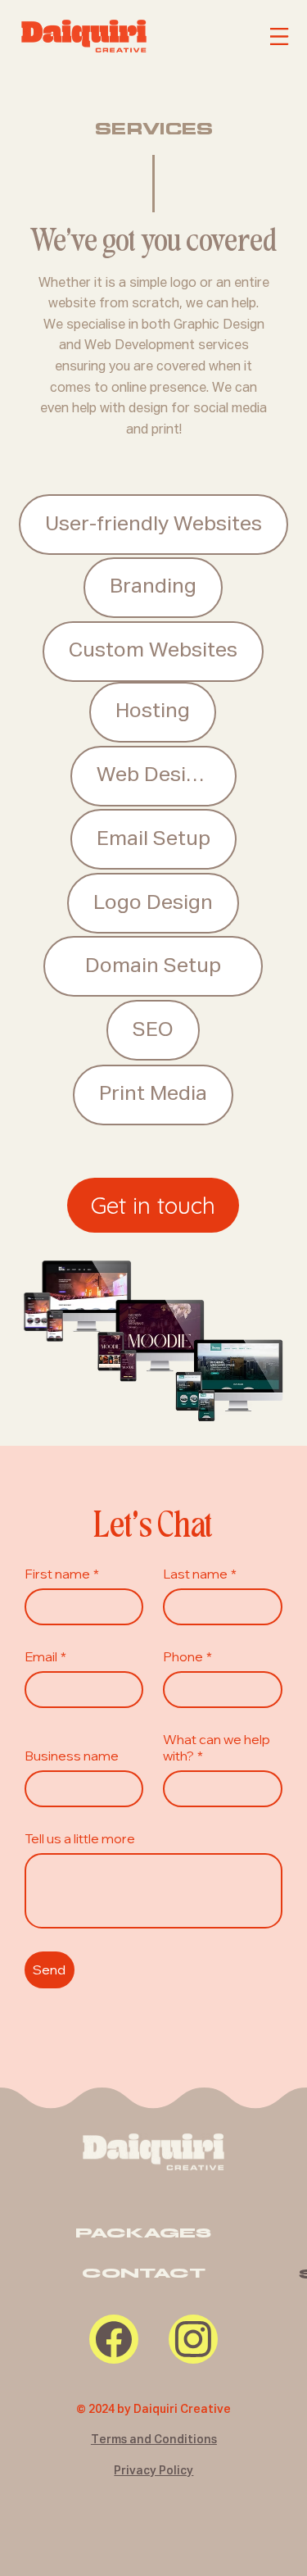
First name (62, 1574)
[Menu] (282, 37)
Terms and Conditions (154, 2440)
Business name (72, 1756)
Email (45, 1656)
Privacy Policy (153, 2471)
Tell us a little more (80, 1838)
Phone (187, 1656)
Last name (200, 1574)
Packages (143, 2233)
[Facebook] (114, 2339)
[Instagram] (193, 2339)
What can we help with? (217, 1747)
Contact (144, 2273)
